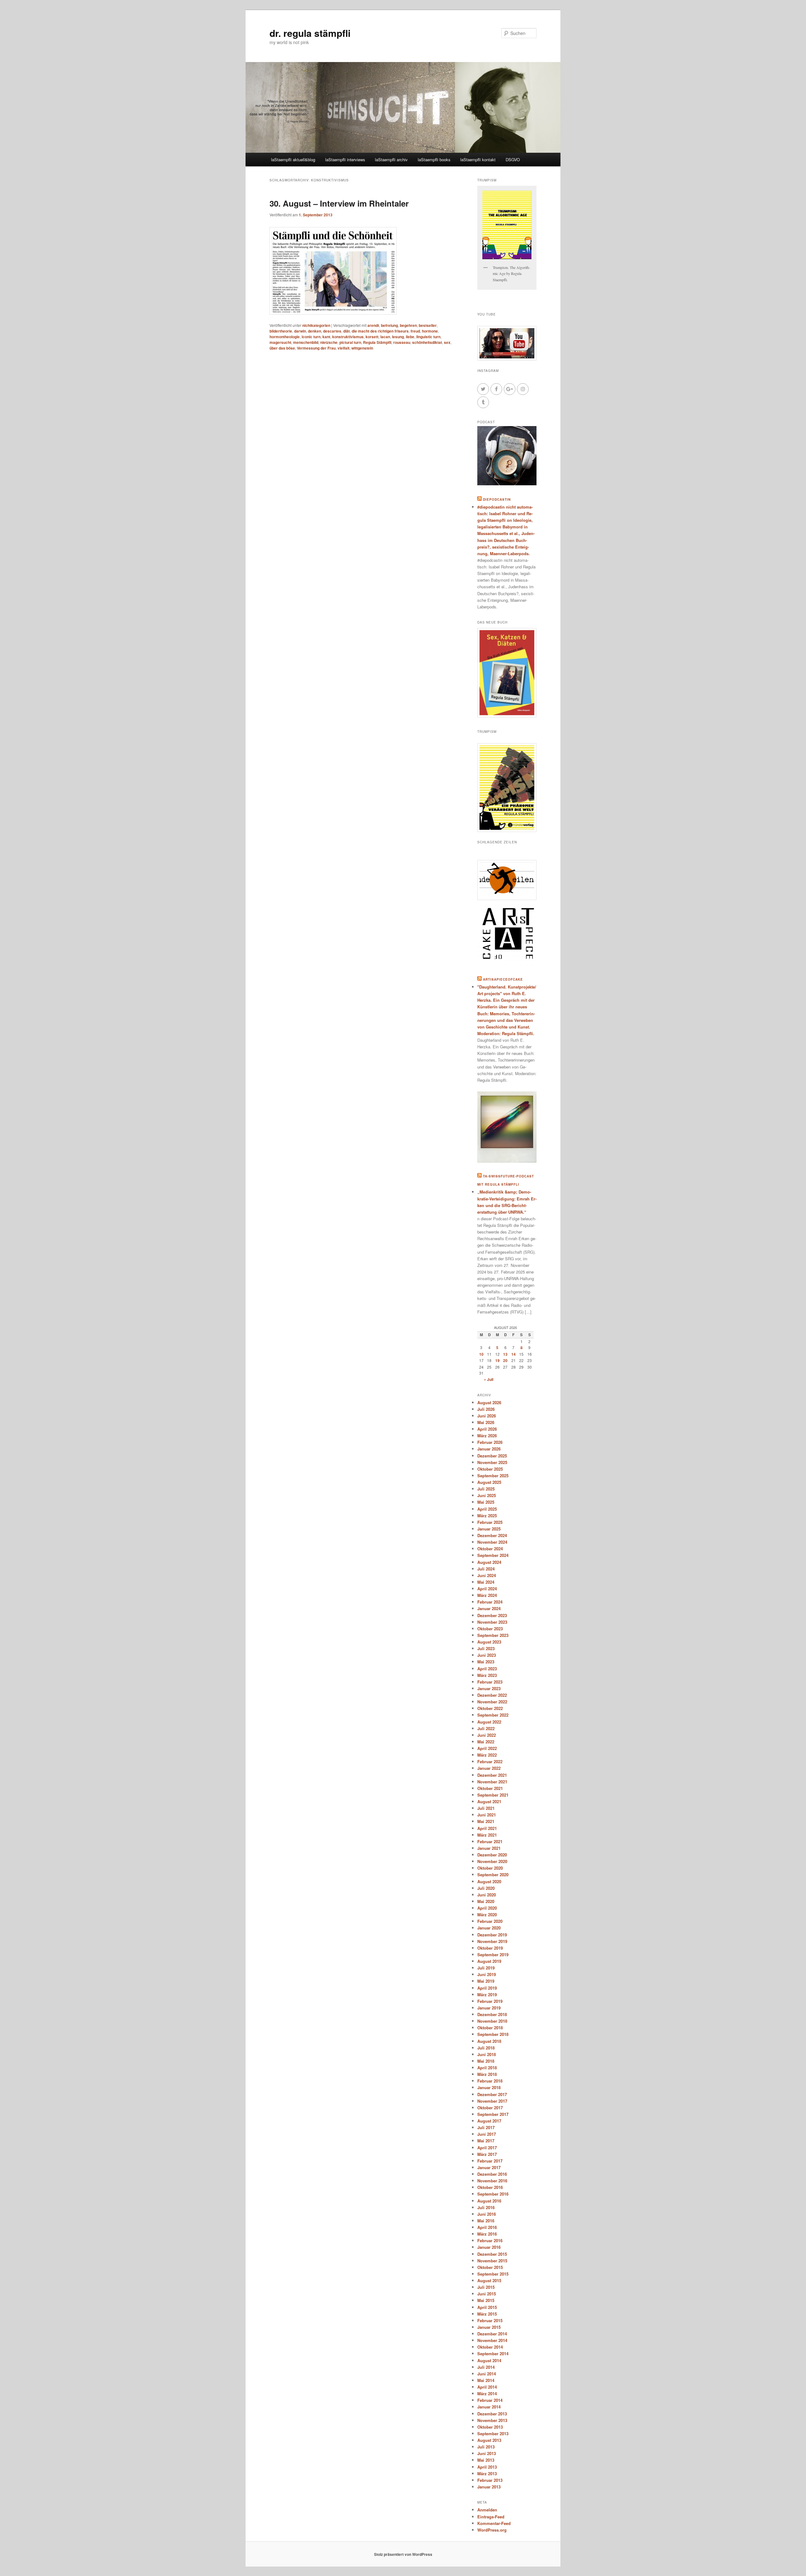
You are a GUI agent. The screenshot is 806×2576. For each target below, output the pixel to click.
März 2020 (487, 1915)
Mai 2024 (486, 1582)
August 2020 (489, 1881)
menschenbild (306, 342)
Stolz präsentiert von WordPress (403, 2554)
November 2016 (492, 2181)
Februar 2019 (490, 2001)
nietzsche (329, 342)
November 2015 (492, 2261)
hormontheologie (285, 337)
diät (346, 331)
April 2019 (487, 1988)
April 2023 (487, 1669)
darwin (300, 331)
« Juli (489, 1379)
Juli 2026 (486, 1409)
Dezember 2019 (492, 1935)
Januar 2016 (489, 2247)
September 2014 (493, 2354)
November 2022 (492, 1702)
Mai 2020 (486, 1901)
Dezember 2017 (492, 2094)
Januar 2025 (489, 1529)
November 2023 (492, 1622)
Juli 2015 (486, 2287)
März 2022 (487, 1755)
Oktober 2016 (490, 2187)
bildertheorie (281, 331)
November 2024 (492, 1542)
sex (447, 342)
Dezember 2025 (492, 1456)
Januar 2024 (489, 1608)
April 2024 (487, 1589)
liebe (410, 337)
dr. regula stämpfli (310, 33)
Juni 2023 (487, 1655)
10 (481, 1354)
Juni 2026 (487, 1416)
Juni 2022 (487, 1735)
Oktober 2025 (490, 1469)
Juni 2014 (487, 2374)
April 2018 (487, 2068)
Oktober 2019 (490, 1948)
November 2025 (492, 1462)
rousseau (402, 342)
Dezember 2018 (492, 2014)
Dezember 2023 (492, 1615)
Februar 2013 (490, 2480)
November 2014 (492, 2340)
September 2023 (493, 1635)
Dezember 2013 (492, 2414)
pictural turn (350, 342)
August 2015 (489, 2280)
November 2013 (492, 2420)
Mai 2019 (486, 1981)
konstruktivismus (348, 337)
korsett (372, 337)
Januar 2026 (489, 1449)
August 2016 (489, 2201)
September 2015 (493, 2274)
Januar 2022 (489, 1768)
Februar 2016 (490, 2240)
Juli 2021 (486, 1808)
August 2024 (489, 1562)
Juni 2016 (487, 2214)
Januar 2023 (489, 1688)
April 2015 (487, 2307)
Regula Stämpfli (377, 342)
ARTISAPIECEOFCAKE (503, 979)
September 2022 (493, 1715)
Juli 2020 (486, 1888)
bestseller (428, 325)
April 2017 (487, 2148)
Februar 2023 (490, 1682)
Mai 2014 (486, 2380)
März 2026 (487, 1436)
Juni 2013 (487, 2453)
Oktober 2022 (490, 1708)
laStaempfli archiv (391, 160)
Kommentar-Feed (494, 2523)
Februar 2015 (490, 2320)
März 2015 (487, 2314)
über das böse (282, 348)
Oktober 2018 (490, 2028)
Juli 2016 (486, 2207)
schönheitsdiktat (427, 342)
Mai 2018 (486, 2061)
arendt (373, 325)
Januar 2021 (489, 1848)
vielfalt (343, 348)
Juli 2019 (486, 1968)
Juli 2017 (486, 2127)
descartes (332, 331)
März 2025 (487, 1516)
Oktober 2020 (490, 1868)
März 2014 (487, 2394)
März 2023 (487, 1675)
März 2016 (487, 2234)
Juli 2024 (486, 1569)
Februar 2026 (490, 1442)
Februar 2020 (490, 1921)
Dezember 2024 (492, 1535)
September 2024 (493, 1555)
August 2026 (489, 1402)
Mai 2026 (486, 1422)
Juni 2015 (487, 2294)
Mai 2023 (486, 1662)
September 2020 (493, 1875)
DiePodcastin (497, 499)
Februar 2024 (490, 1602)
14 (514, 1354)
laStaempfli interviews (345, 160)
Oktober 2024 (490, 1549)
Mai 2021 (486, 1821)
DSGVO (513, 160)
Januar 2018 (489, 2087)
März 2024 (487, 1595)
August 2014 (489, 2360)
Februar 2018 (490, 2081)
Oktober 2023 (490, 1629)
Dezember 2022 (492, 1695)
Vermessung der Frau (316, 348)
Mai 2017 (486, 2141)
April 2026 (487, 1429)
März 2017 (487, 2154)
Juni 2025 (487, 1495)
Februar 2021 (490, 1841)
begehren (408, 325)
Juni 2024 (487, 1575)
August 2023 (489, 1642)
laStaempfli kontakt (478, 160)
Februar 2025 (490, 1522)
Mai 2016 (486, 2221)
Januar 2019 (489, 2008)
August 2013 (489, 2440)
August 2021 (489, 1801)
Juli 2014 (486, 2367)
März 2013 (487, 2473)
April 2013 (487, 2467)
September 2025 (493, 1476)
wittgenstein (362, 348)
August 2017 (489, 2121)
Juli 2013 (486, 2447)
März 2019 (487, 1995)
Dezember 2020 (492, 1855)
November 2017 (492, 2101)
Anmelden (487, 2510)
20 (505, 1360)
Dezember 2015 (492, 2254)
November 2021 (492, 1782)
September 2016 (493, 2194)
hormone (430, 331)
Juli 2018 (486, 2048)
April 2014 (487, 2387)
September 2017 (493, 2114)
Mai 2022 (486, 1742)
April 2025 (487, 1509)
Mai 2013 (486, 2460)
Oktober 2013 (490, 2427)
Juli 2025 (486, 1489)
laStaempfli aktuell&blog (293, 160)
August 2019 (489, 1961)
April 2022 (487, 1748)
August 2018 (489, 2041)
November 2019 (492, 1941)
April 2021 (487, 1828)
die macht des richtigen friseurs (380, 331)
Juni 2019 (487, 1974)
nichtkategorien (316, 325)
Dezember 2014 (492, 2334)
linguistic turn (428, 337)
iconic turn (311, 337)
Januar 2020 (489, 1928)
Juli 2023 (486, 1648)
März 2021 (487, 1835)
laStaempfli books (434, 160)
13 (505, 1354)
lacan (385, 337)
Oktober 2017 (490, 2108)
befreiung (389, 325)
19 (497, 1360)
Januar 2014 (489, 2407)
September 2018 (493, 2034)
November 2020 (492, 1861)
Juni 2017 (487, 2134)
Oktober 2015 (490, 2267)
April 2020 (487, 1908)
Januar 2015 (489, 2327)
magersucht (280, 342)
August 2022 (489, 1722)
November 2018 (492, 2021)
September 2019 (493, 1955)
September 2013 (493, 2434)
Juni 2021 (487, 1815)
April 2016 (487, 2227)
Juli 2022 (486, 1728)
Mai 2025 (486, 1502)
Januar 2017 (489, 2167)
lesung (398, 337)
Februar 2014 (490, 2400)
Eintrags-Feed (491, 2517)
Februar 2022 (490, 1761)
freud (415, 331)
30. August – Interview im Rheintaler (339, 203)
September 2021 (493, 1795)
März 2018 (487, 2074)
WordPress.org (492, 2530)
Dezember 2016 (492, 2174)
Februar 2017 (490, 2161)
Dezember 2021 (492, 1775)
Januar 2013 (489, 2487)
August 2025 (489, 1482)
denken (315, 331)
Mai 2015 (486, 2300)
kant (326, 337)
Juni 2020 (487, 1895)
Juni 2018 (487, 2054)
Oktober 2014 (490, 2347)
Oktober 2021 (490, 1788)
